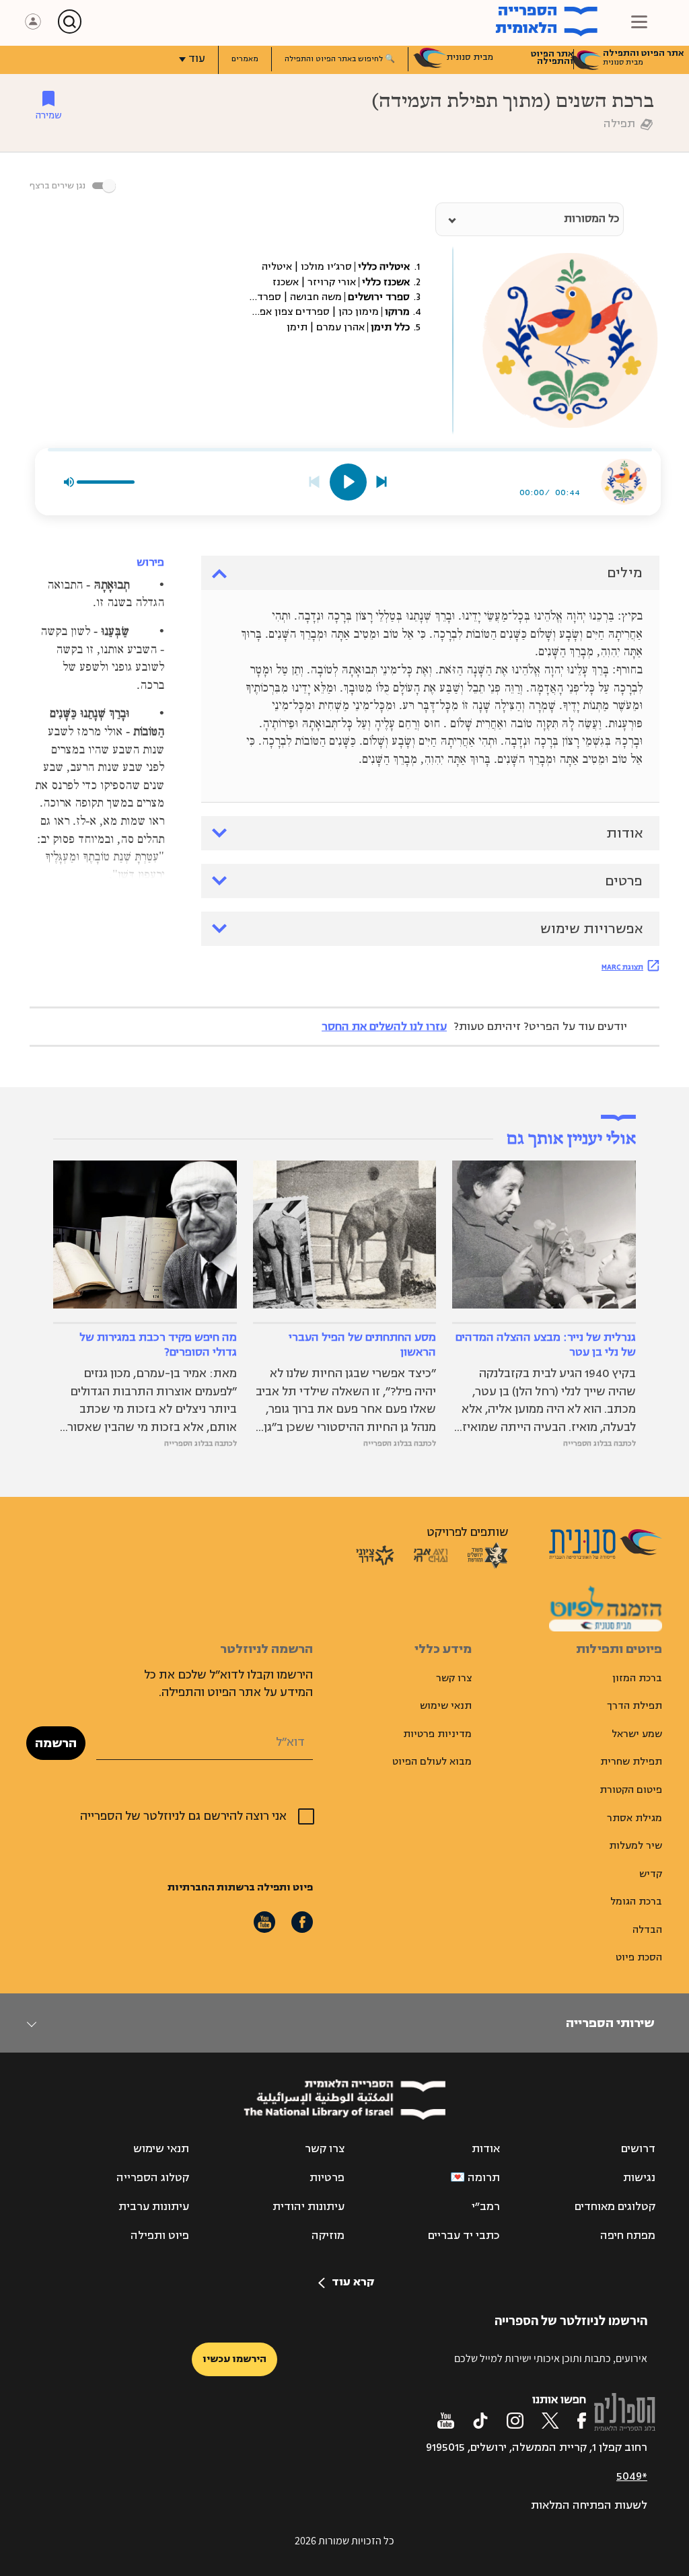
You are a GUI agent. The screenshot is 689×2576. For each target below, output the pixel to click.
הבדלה (647, 1930)
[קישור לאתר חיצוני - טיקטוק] (480, 2421)
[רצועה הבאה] (382, 482)
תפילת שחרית (631, 1762)
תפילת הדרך (634, 1706)
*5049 (632, 2476)
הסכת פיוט (639, 1957)
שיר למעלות (636, 1846)
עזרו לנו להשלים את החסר (384, 1027)
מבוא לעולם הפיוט (432, 1762)
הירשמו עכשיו (234, 2359)
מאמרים (245, 59)
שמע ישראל (637, 1734)
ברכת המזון (637, 1678)
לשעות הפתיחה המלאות (589, 2505)
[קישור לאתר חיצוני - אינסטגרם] (515, 2421)
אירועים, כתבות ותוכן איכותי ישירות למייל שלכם (551, 2358)
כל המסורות (591, 219)
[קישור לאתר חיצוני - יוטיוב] (446, 2421)
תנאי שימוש (446, 1706)
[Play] (348, 482)
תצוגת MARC (622, 967)
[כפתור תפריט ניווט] (639, 22)
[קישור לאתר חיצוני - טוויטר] (550, 2421)
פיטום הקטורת (631, 1790)
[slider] (350, 450)
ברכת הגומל (636, 1902)
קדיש (651, 1874)
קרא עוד (353, 2282)
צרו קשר (454, 1678)
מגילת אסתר (634, 1818)
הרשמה (56, 1743)
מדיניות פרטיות (437, 1734)
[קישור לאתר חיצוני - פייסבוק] (582, 2421)
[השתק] (69, 482)
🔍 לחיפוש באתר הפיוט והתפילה (340, 59)
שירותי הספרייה (610, 2023)
